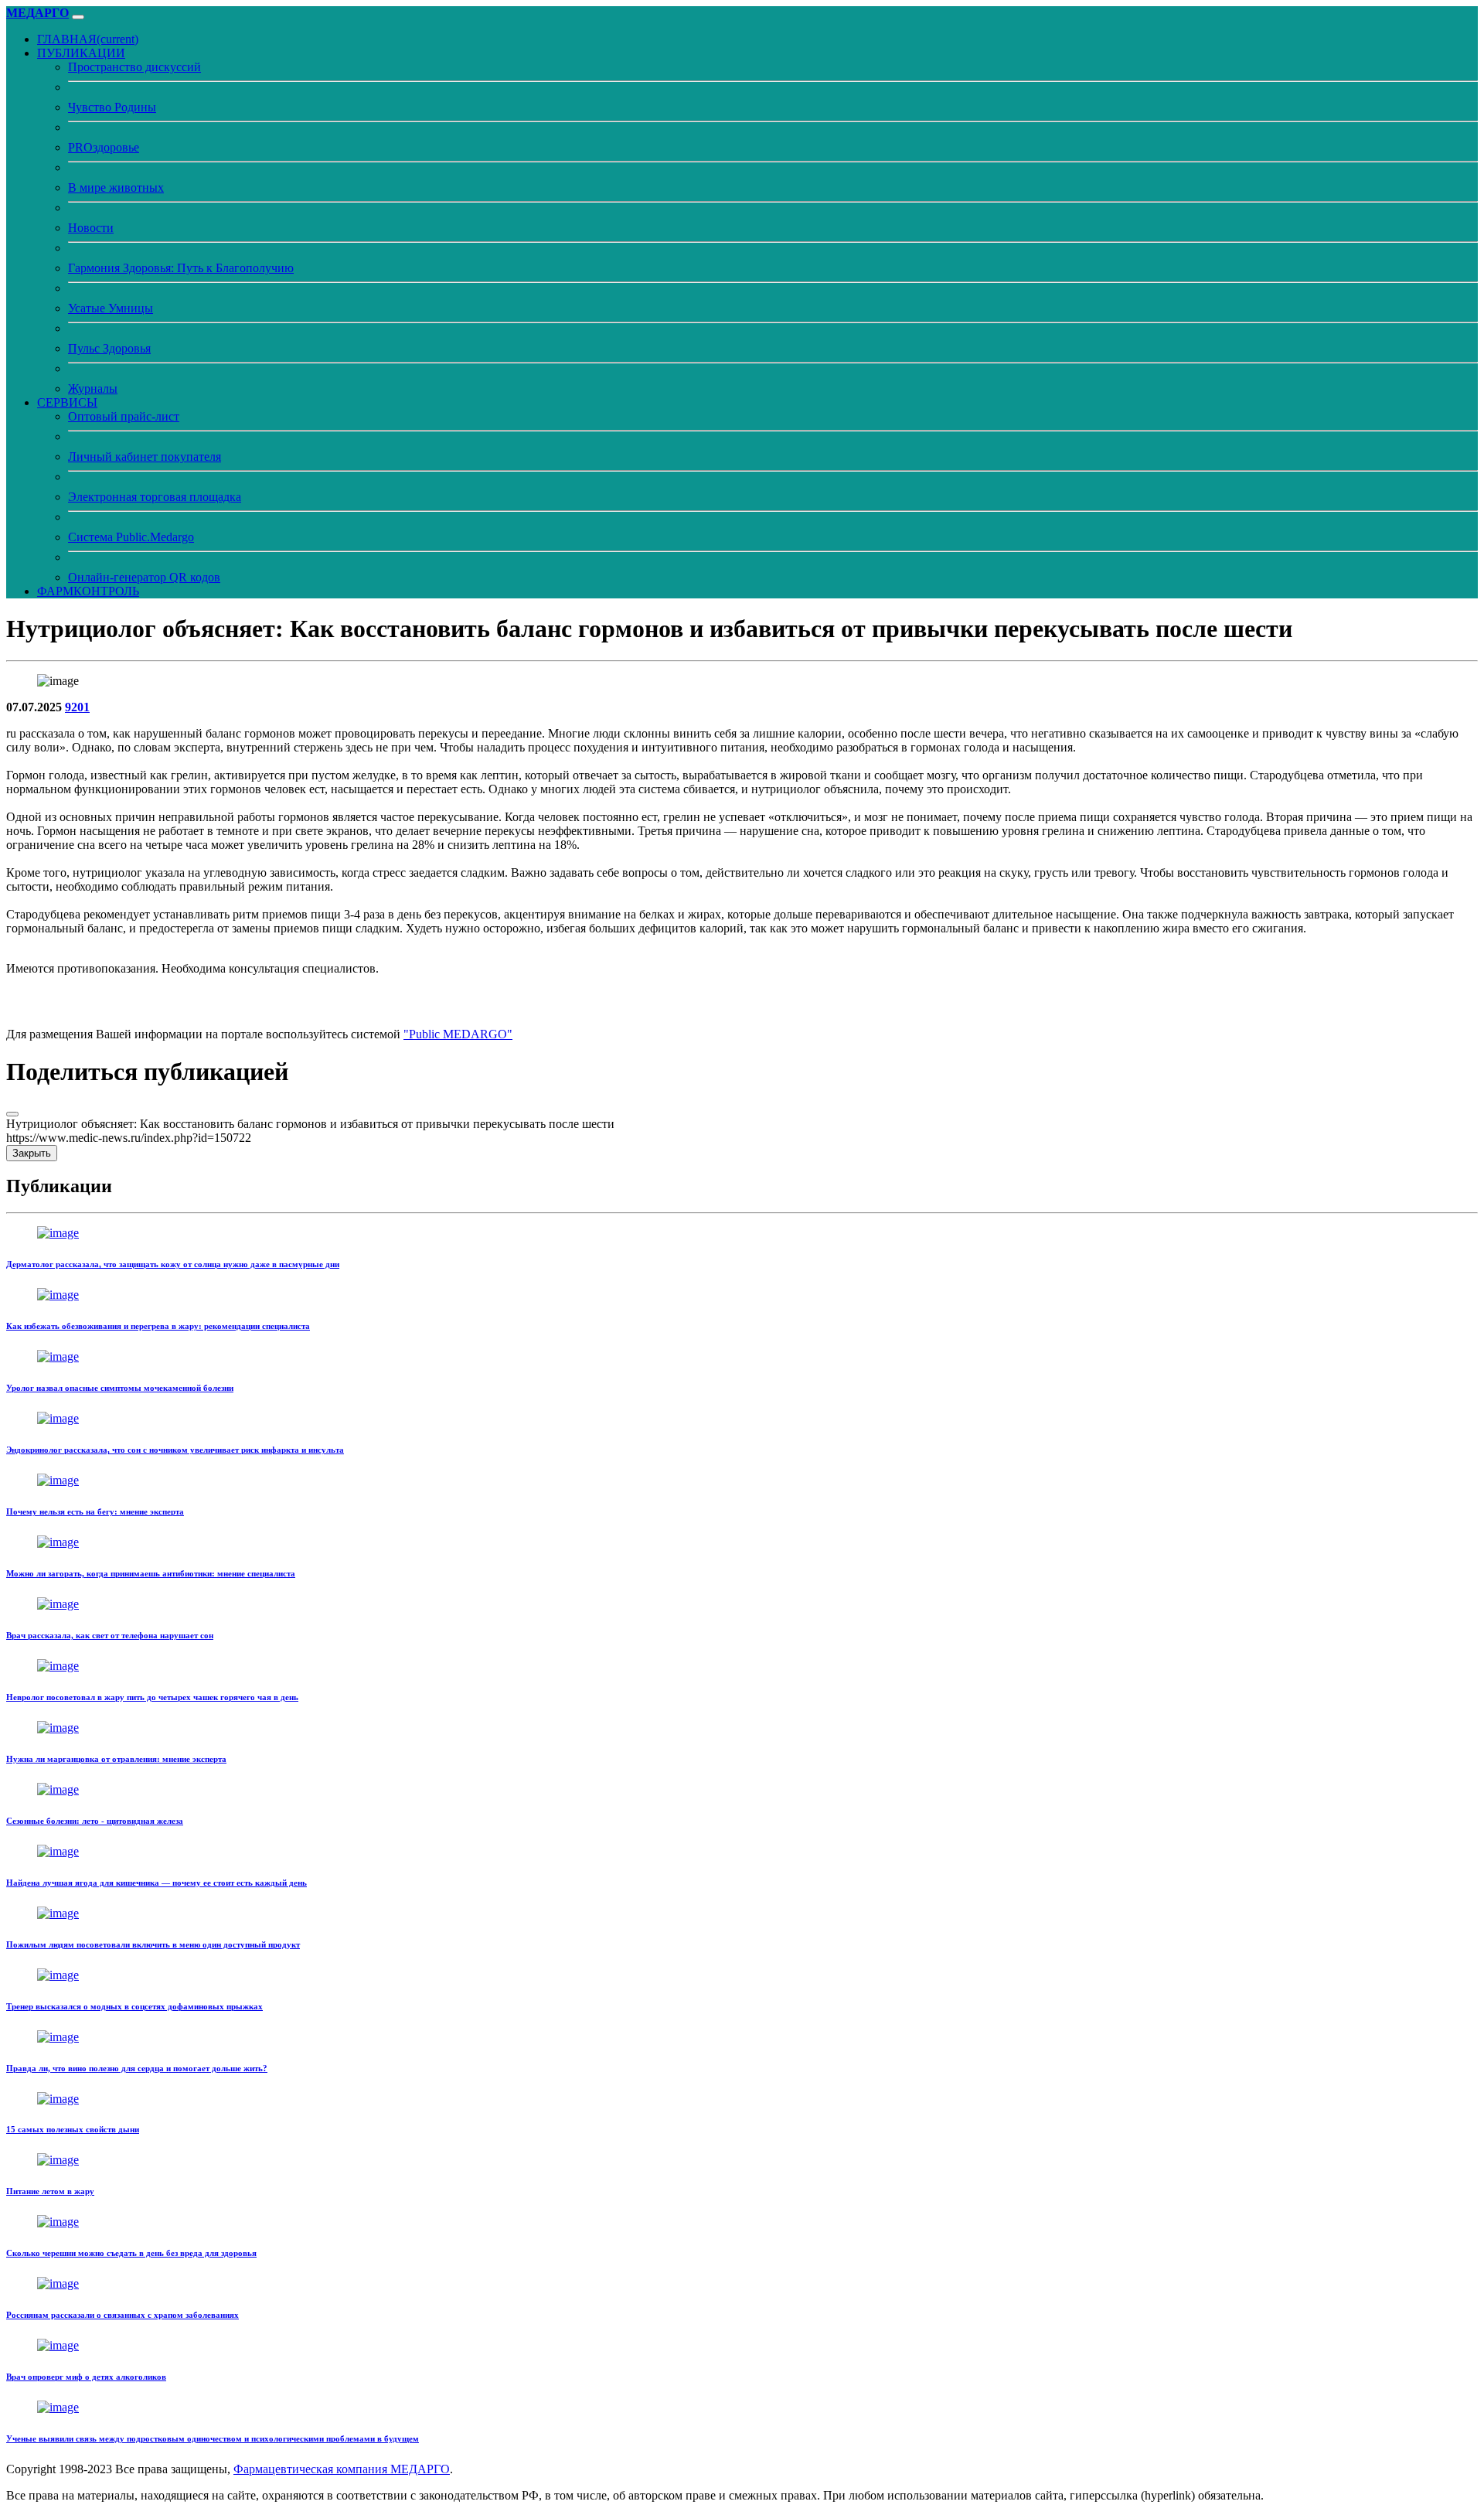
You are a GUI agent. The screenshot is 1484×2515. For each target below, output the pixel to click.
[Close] (12, 1114)
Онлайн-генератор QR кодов (144, 577)
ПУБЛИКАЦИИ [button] (81, 53)
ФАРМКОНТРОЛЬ (88, 591)
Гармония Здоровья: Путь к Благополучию (181, 268)
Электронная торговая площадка (155, 497)
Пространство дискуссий (134, 67)
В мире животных (116, 187)
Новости (91, 228)
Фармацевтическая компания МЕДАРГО (342, 2469)
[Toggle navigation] (78, 17)
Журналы (93, 388)
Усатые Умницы (111, 308)
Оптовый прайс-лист (124, 416)
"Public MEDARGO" (458, 1034)
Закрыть (32, 1153)
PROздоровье (104, 147)
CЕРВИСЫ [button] (67, 402)
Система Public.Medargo (131, 537)
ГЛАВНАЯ (88, 39)
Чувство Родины (112, 107)
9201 (77, 707)
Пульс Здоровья (109, 348)
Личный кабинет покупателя (145, 457)
